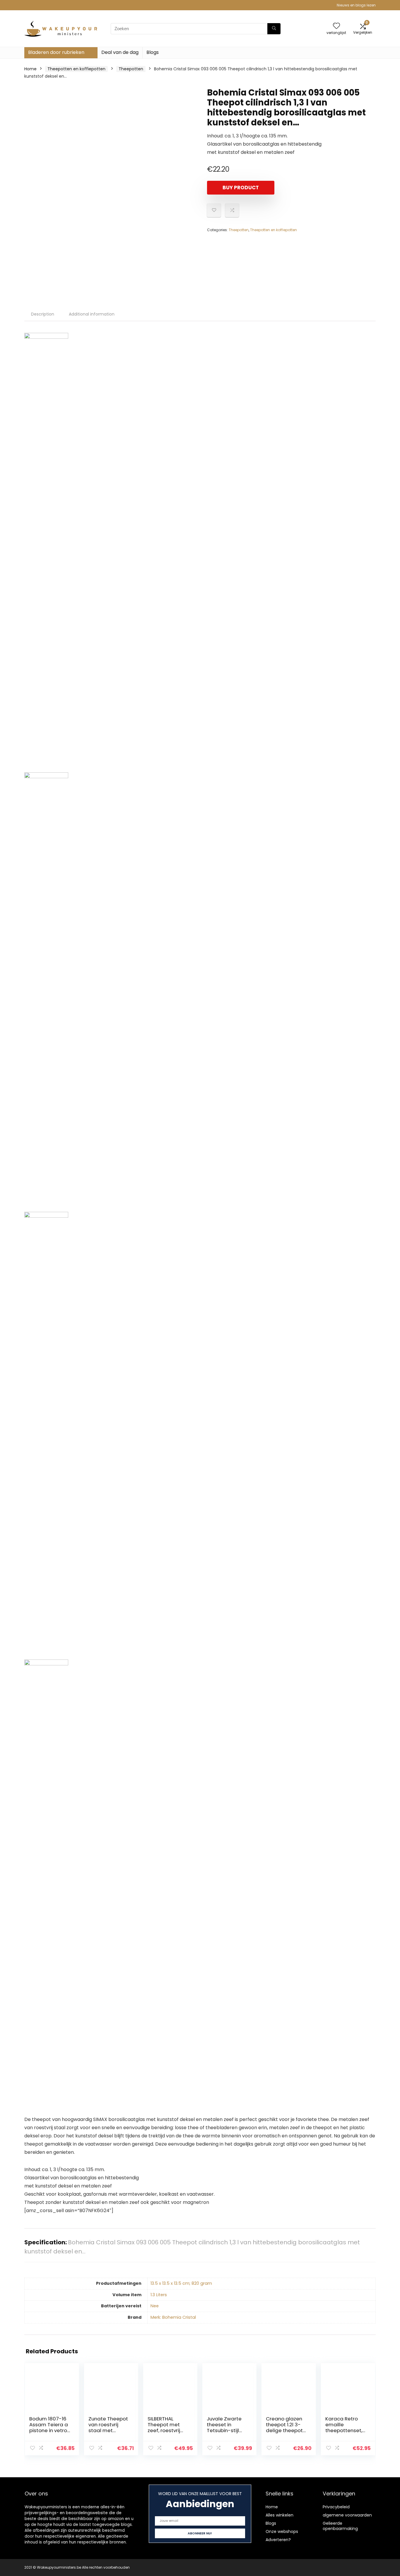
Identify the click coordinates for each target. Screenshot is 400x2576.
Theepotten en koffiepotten (76, 69)
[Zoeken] (274, 29)
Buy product (241, 188)
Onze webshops (282, 2531)
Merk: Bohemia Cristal (173, 2317)
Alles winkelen (280, 2515)
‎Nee (155, 2306)
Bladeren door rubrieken (56, 52)
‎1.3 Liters (159, 2295)
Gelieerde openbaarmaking (340, 2526)
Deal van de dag (120, 52)
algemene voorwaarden (347, 2515)
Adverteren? (278, 2540)
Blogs (153, 52)
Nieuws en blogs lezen (356, 5)
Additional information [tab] (92, 314)
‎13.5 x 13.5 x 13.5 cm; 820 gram (181, 2283)
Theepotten (131, 69)
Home (30, 69)
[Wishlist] (336, 26)
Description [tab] (43, 314)
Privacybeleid (336, 2507)
